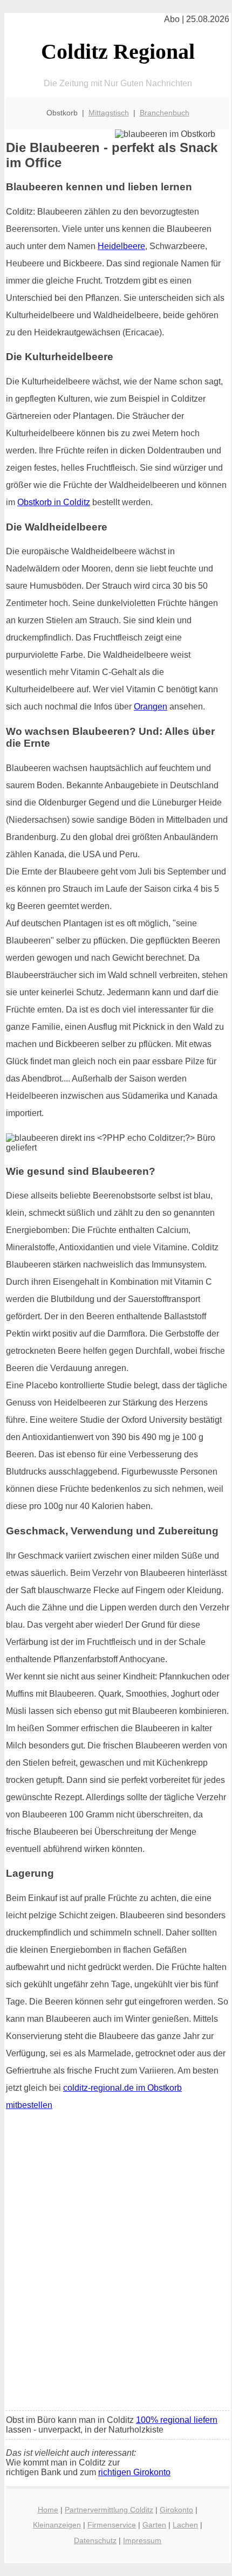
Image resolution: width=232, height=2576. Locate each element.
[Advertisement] (116, 2282)
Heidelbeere (121, 246)
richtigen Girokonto (134, 2472)
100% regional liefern (177, 2420)
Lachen (185, 2525)
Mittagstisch (109, 113)
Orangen (151, 707)
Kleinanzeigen (57, 2525)
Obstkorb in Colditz (54, 502)
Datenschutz (95, 2540)
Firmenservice (112, 2525)
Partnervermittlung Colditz (109, 2510)
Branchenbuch (165, 113)
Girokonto (176, 2510)
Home (48, 2510)
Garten (154, 2525)
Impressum (142, 2540)
